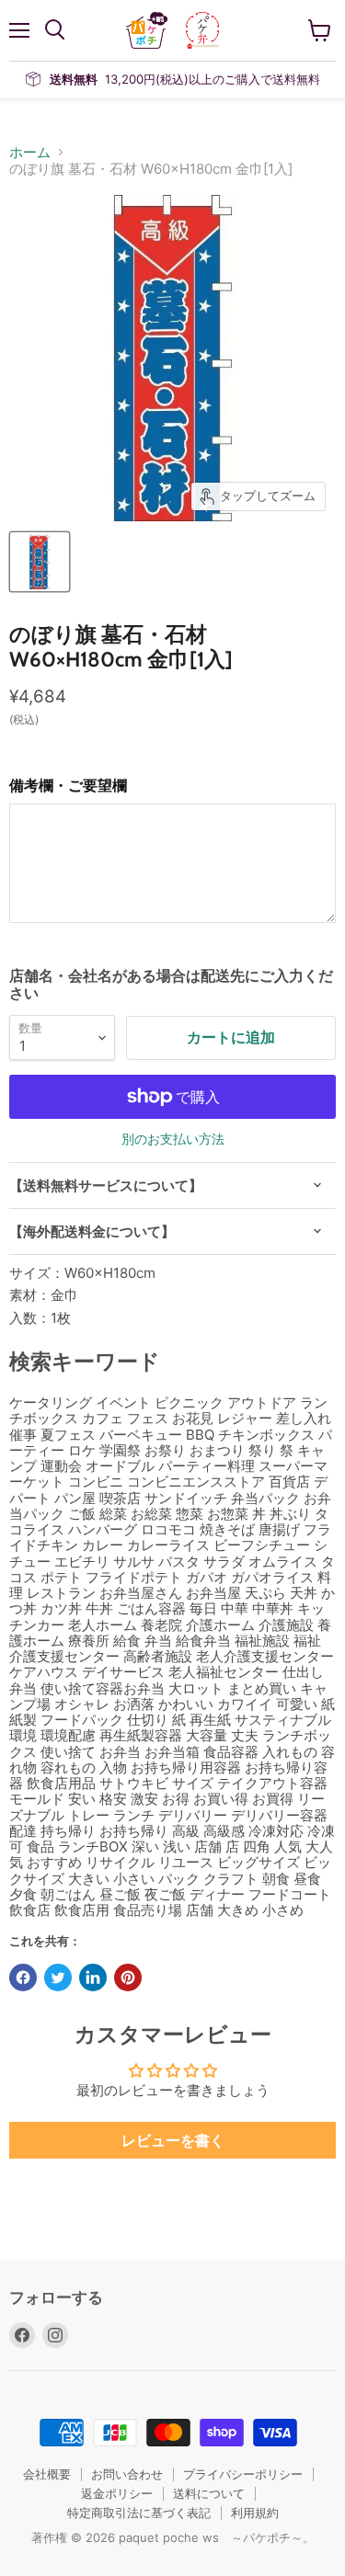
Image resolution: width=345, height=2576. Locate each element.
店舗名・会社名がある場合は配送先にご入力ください (171, 984)
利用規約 (255, 2513)
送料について (209, 2493)
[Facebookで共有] (23, 1978)
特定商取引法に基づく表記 (139, 2513)
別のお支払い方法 (173, 1139)
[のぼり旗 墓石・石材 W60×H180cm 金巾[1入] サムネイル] (40, 562)
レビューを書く (173, 2140)
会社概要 (47, 2474)
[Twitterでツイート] (58, 1978)
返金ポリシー (117, 2493)
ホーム (30, 152)
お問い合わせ (127, 2474)
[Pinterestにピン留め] (128, 1978)
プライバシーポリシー (243, 2474)
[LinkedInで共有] (93, 1978)
